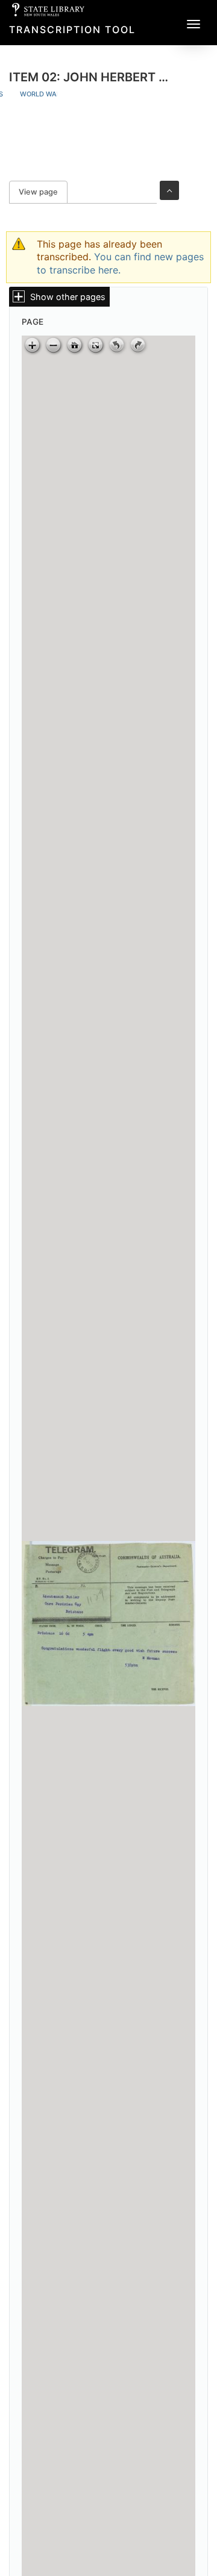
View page (43, 192)
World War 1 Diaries (57, 94)
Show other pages (68, 297)
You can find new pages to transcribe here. (120, 263)
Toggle (169, 190)
